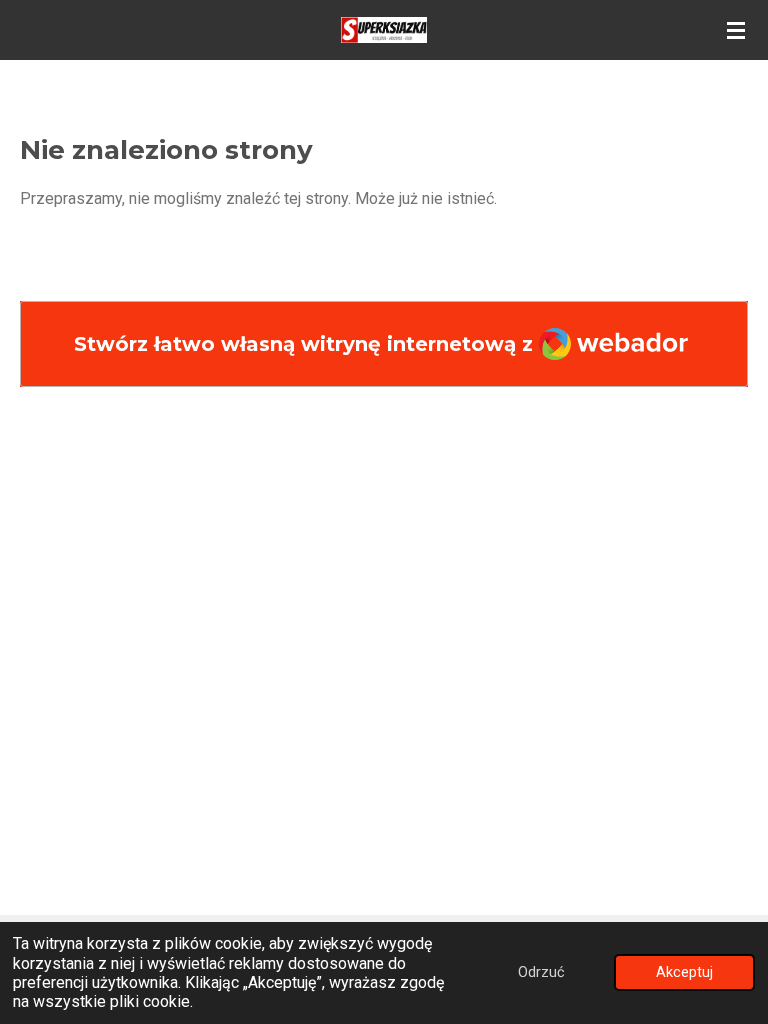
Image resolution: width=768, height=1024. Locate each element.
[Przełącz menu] (736, 30)
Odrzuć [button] (541, 972)
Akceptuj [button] (684, 972)
